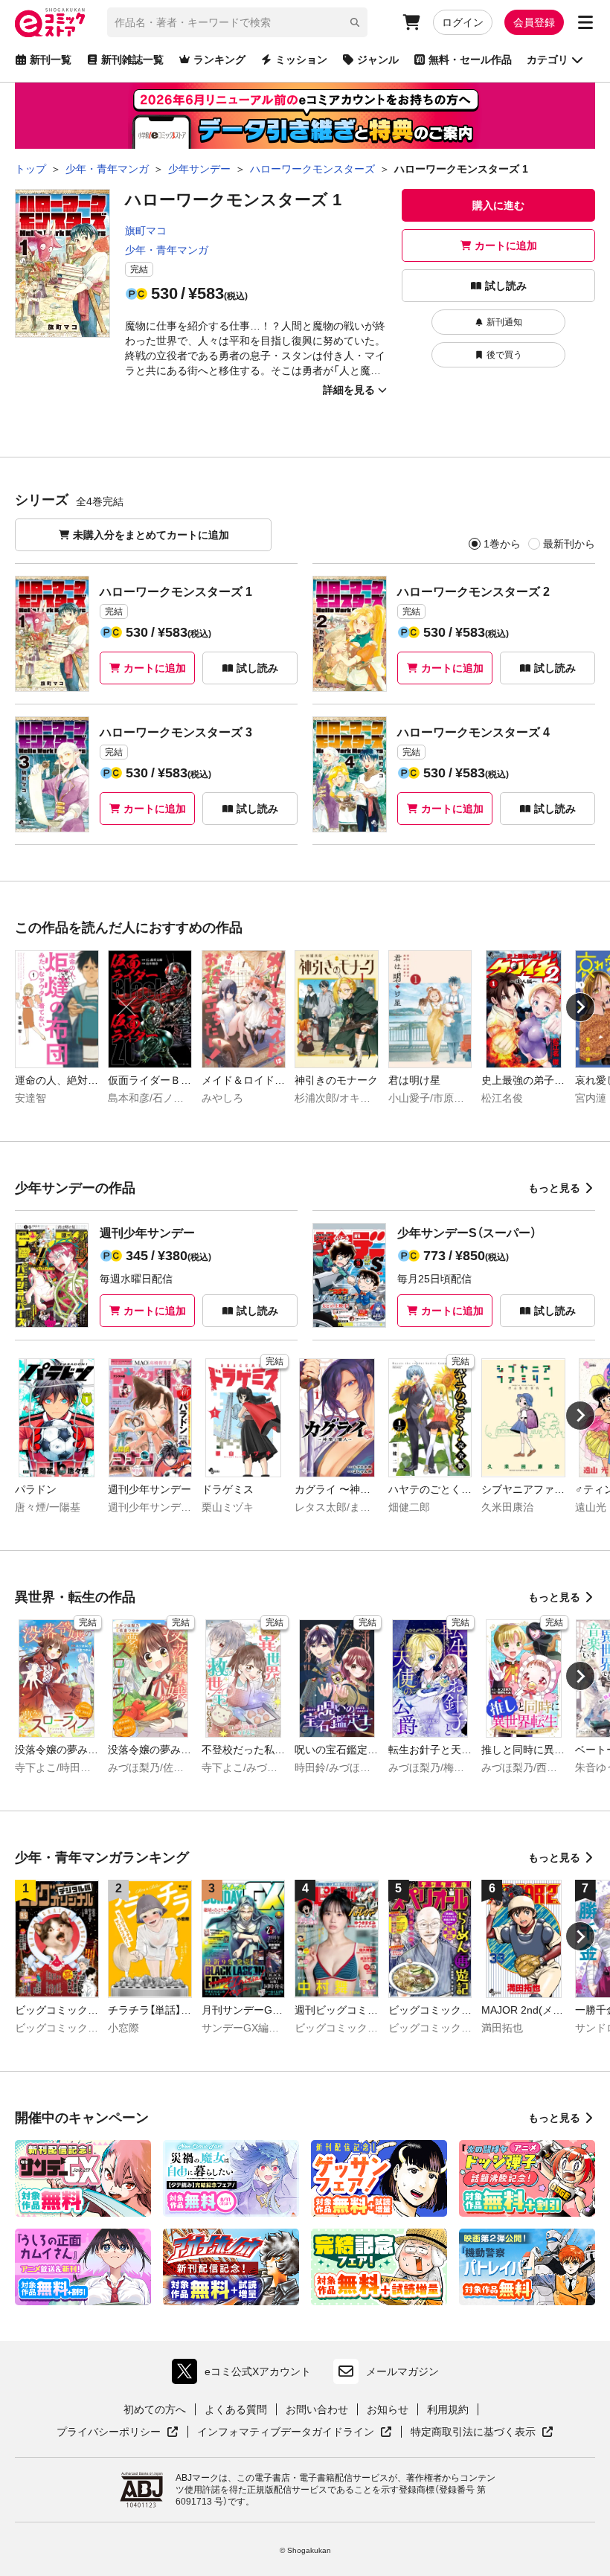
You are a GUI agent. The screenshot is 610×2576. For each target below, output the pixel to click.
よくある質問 (236, 2409)
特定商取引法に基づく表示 (482, 2432)
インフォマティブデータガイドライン (286, 2432)
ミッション (301, 60)
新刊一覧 (51, 60)
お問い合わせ (317, 2409)
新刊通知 (504, 322)
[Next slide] (580, 1007)
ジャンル (378, 60)
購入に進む (498, 205)
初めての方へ (155, 2409)
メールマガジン (402, 2371)
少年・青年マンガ (167, 250)
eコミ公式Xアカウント (245, 2375)
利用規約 (448, 2409)
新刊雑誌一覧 (132, 60)
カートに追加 (506, 245)
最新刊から (569, 544)
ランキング (219, 60)
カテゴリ (548, 60)
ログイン (463, 22)
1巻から (502, 544)
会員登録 (534, 22)
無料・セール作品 (470, 60)
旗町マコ (146, 231)
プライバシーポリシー (118, 2432)
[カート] (411, 22)
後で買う (504, 355)
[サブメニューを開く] (585, 22)
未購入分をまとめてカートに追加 (151, 535)
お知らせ (388, 2409)
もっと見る (554, 1188)
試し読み (506, 286)
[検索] (355, 22)
